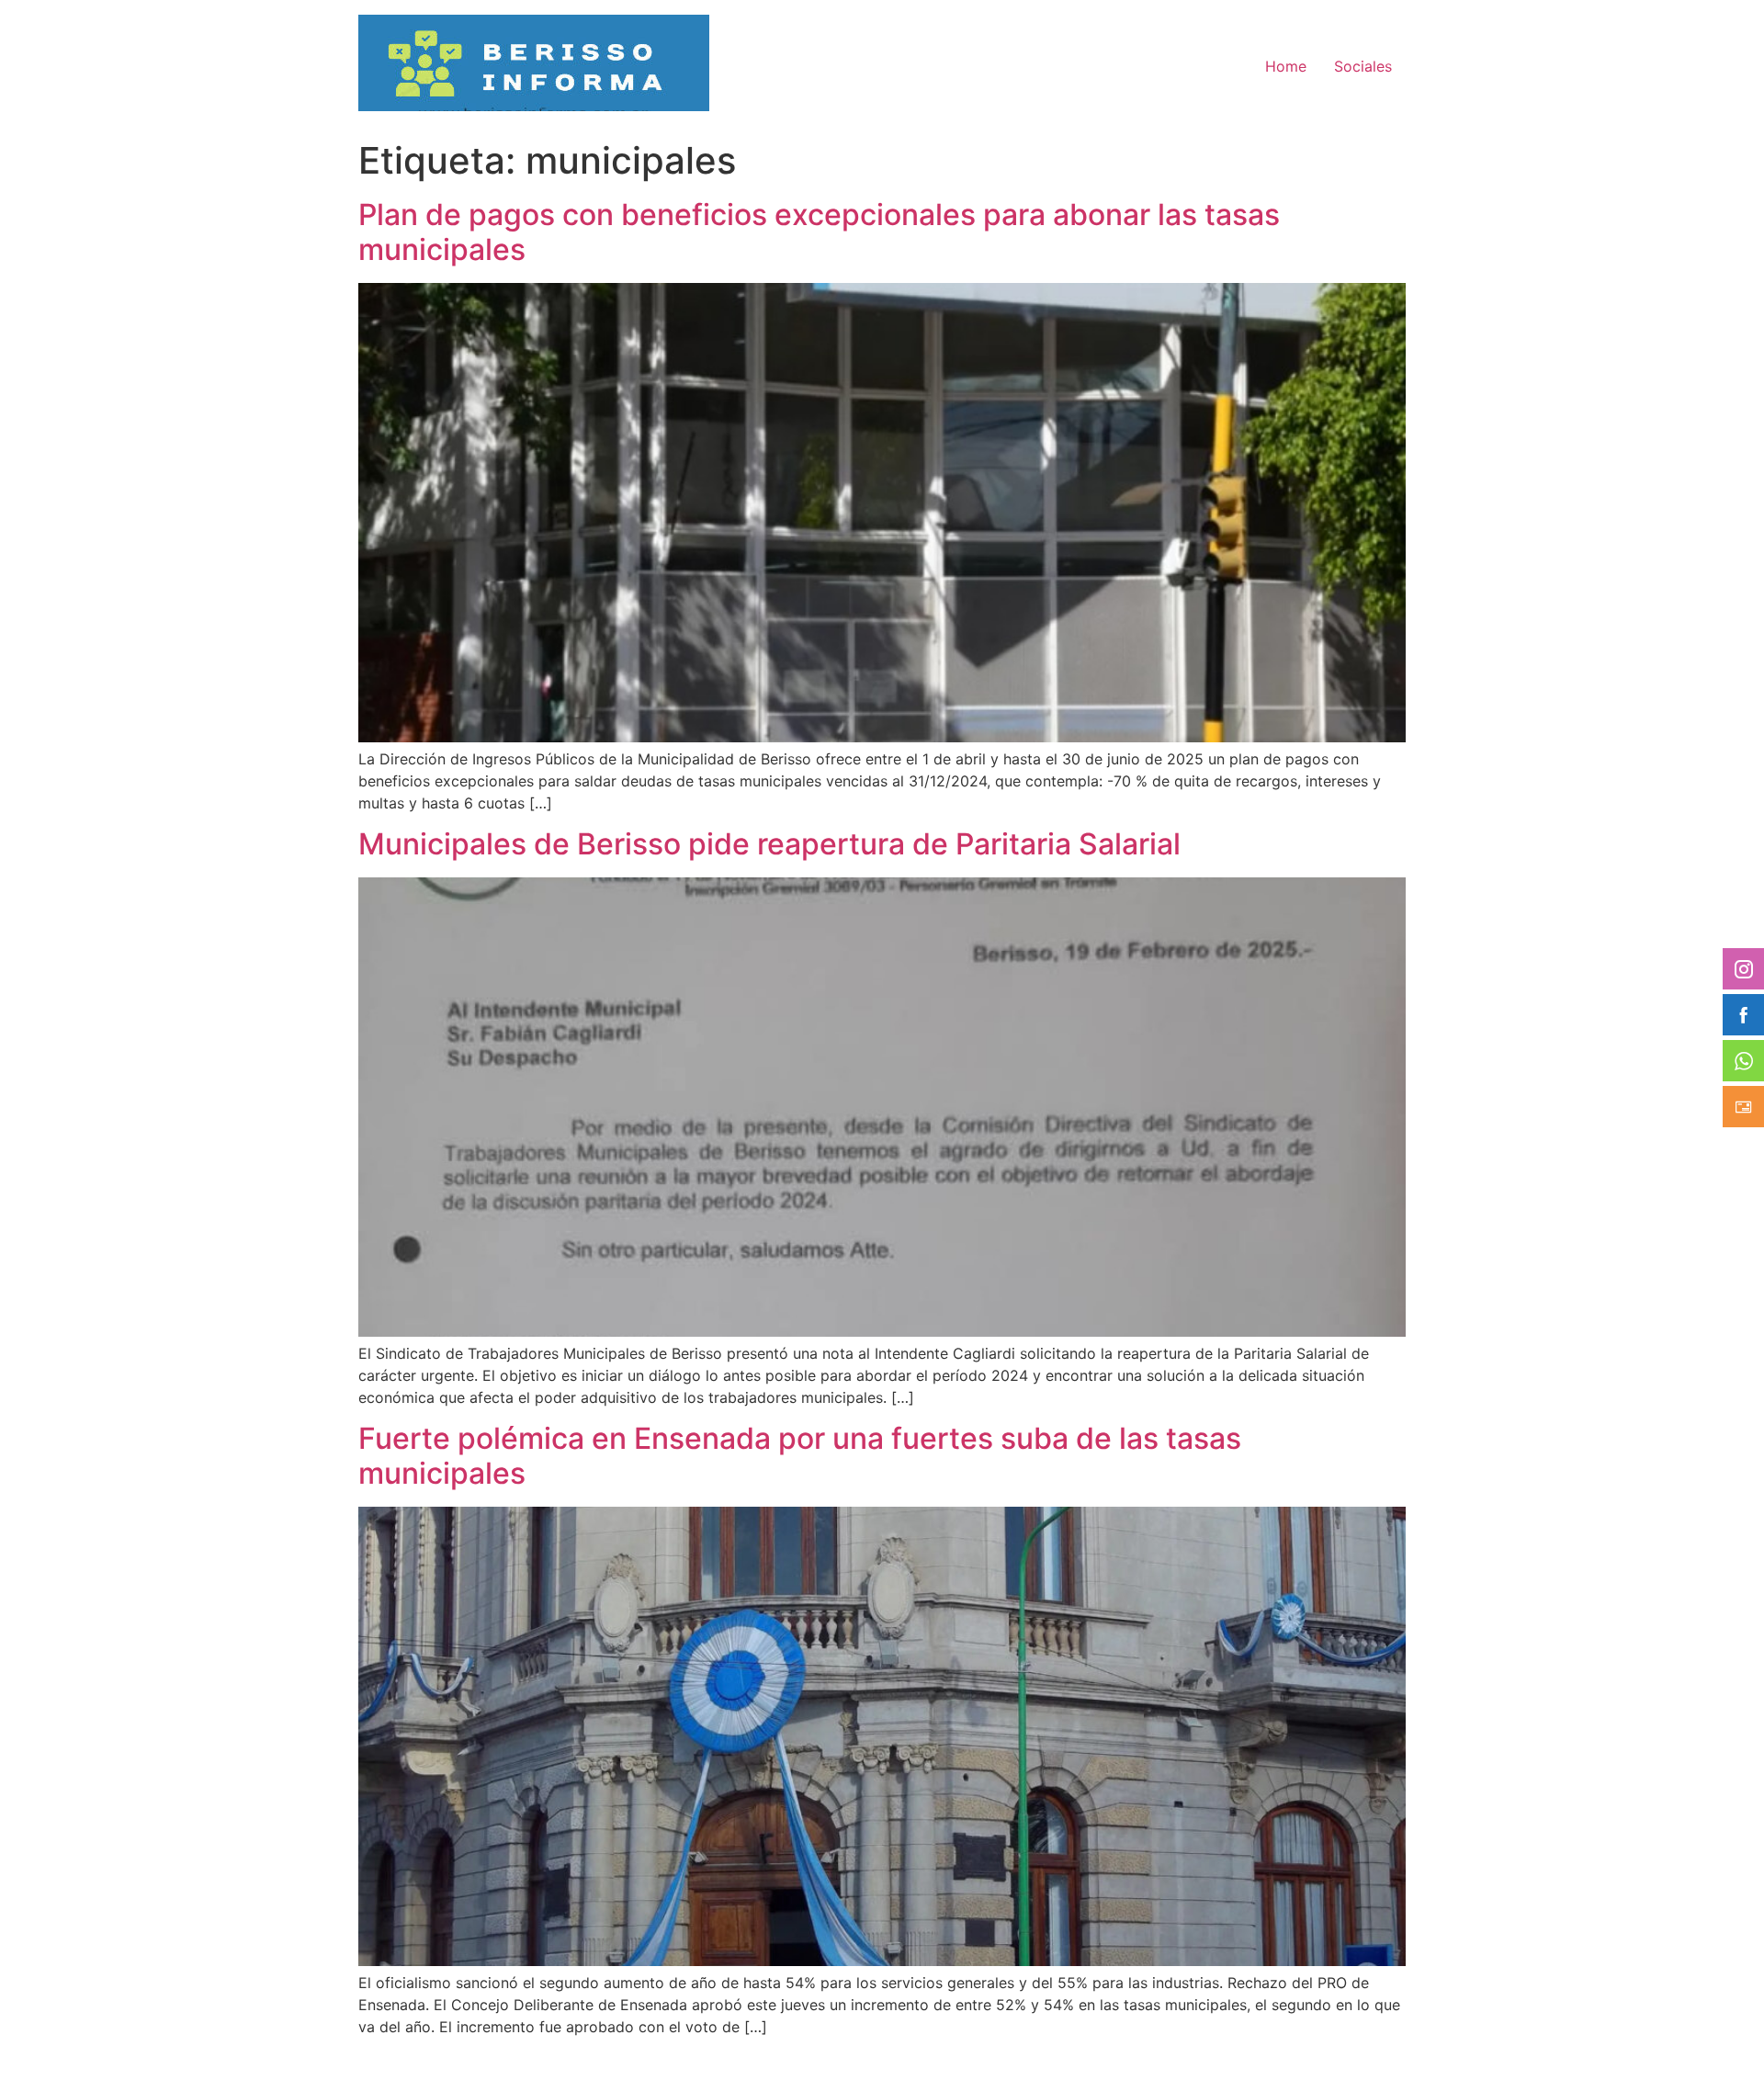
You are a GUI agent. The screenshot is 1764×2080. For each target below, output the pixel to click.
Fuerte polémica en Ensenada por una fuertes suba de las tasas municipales (800, 1456)
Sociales (1363, 66)
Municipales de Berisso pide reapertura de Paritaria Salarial (769, 844)
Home (1286, 66)
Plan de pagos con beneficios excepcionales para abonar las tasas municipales (819, 232)
